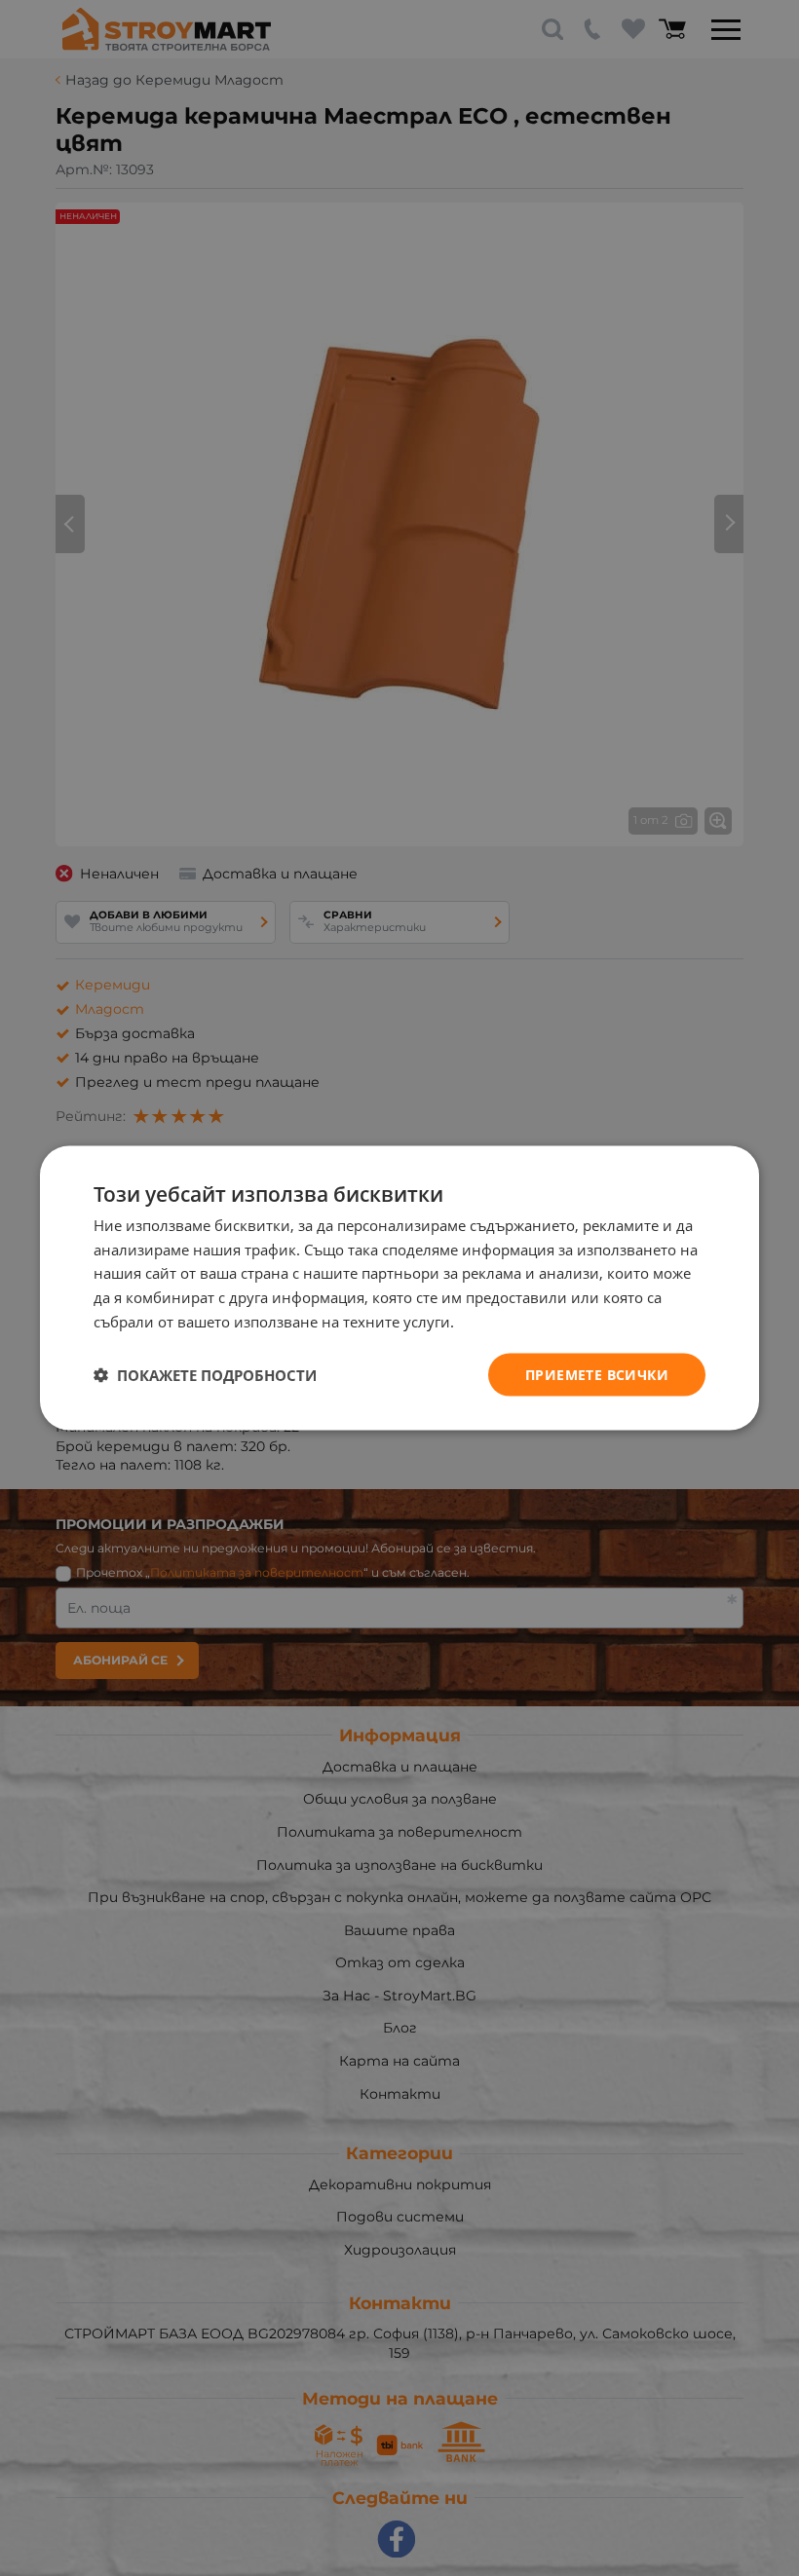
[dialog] (399, 1288)
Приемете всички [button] (597, 1374)
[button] (205, 1375)
